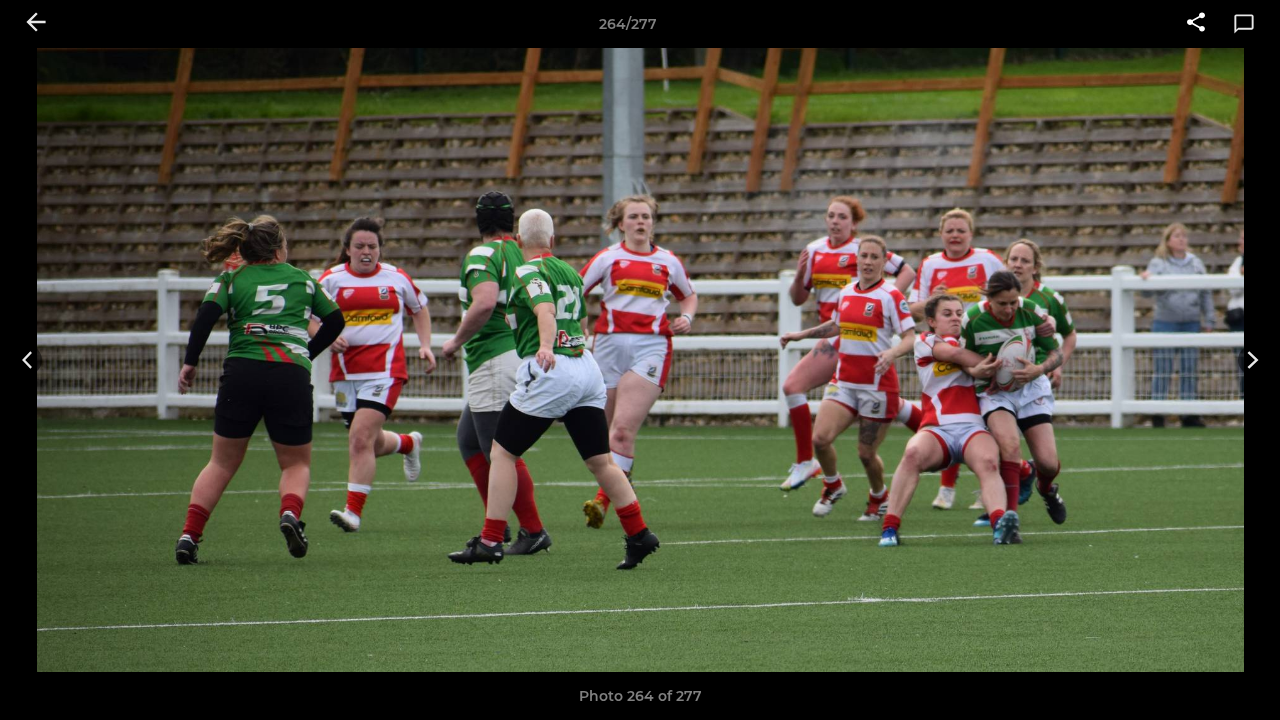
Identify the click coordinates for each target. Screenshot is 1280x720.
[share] (1196, 24)
